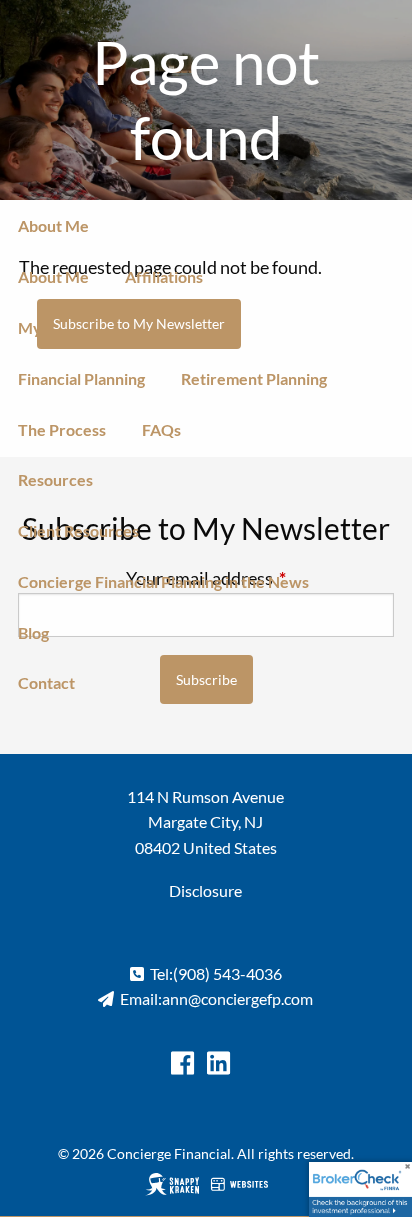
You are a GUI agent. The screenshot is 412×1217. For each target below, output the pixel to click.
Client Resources (78, 530)
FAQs (161, 429)
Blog (33, 632)
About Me (53, 225)
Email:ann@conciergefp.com (216, 998)
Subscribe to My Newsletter (139, 323)
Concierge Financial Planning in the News (163, 581)
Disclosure (205, 890)
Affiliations (164, 276)
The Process (62, 429)
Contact (46, 682)
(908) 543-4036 (227, 973)
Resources (55, 479)
